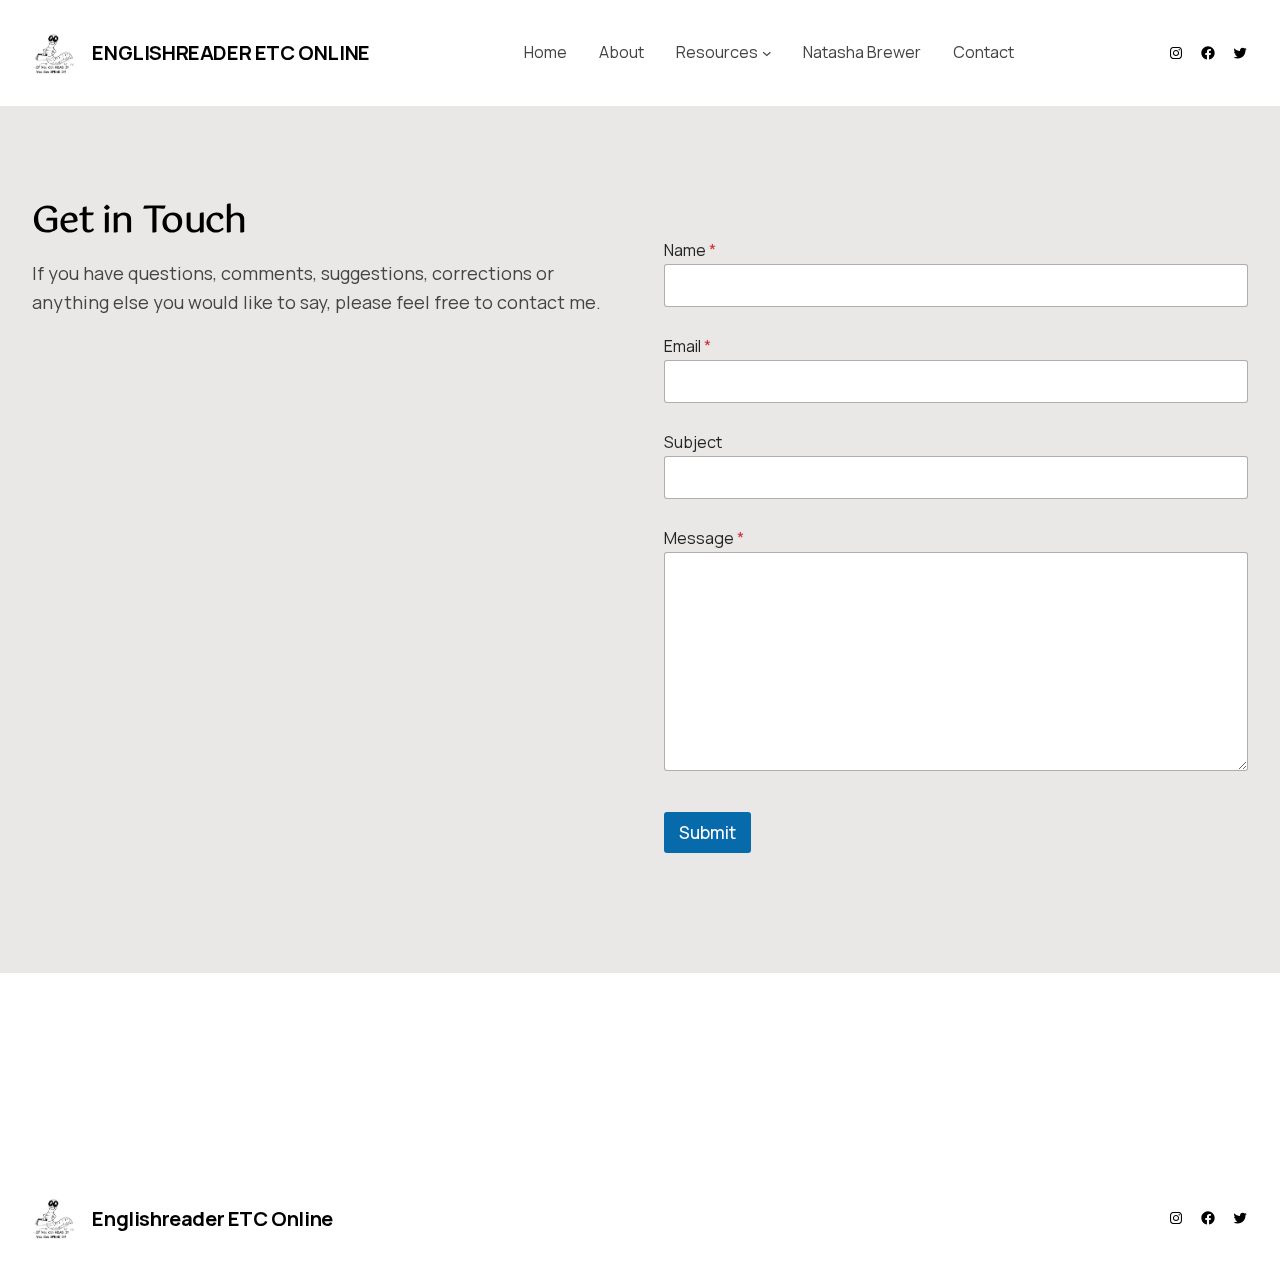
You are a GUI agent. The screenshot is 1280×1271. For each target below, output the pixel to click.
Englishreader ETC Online (230, 52)
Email (687, 346)
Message (704, 538)
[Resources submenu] (767, 53)
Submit (707, 832)
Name (690, 250)
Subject (693, 442)
